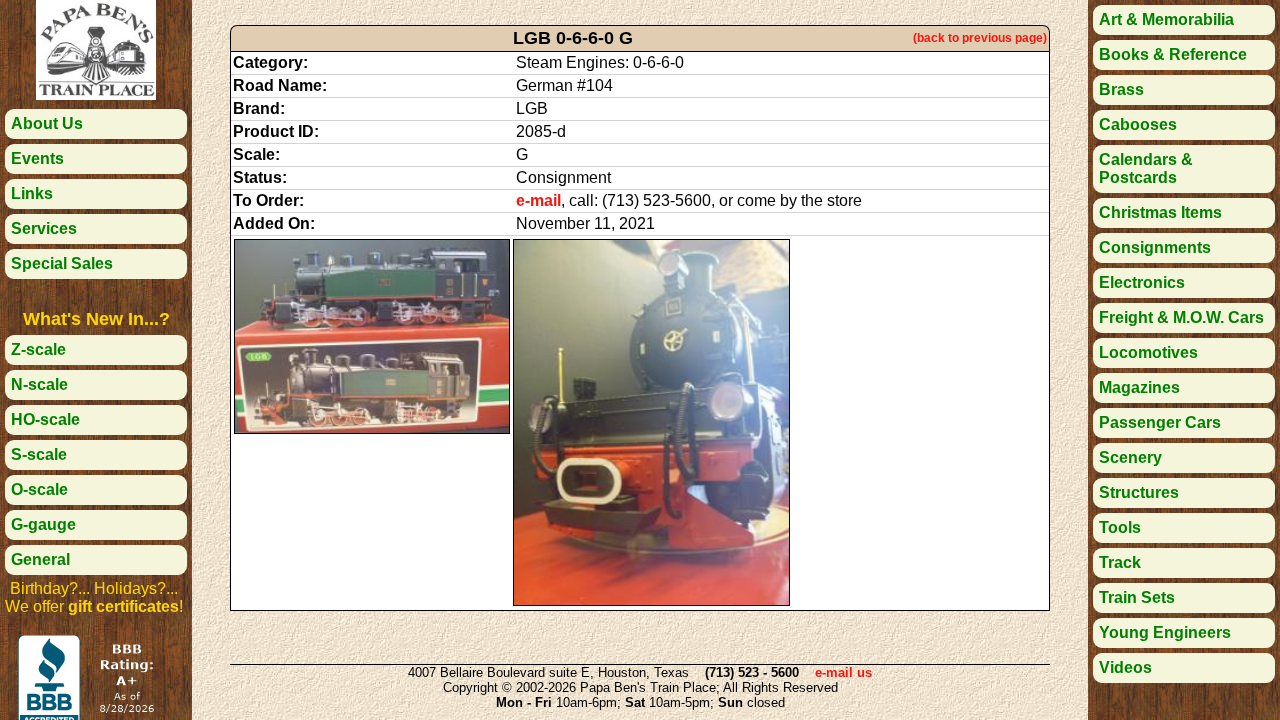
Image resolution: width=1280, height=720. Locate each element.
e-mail (538, 200)
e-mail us (843, 672)
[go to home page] (96, 94)
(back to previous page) (980, 38)
